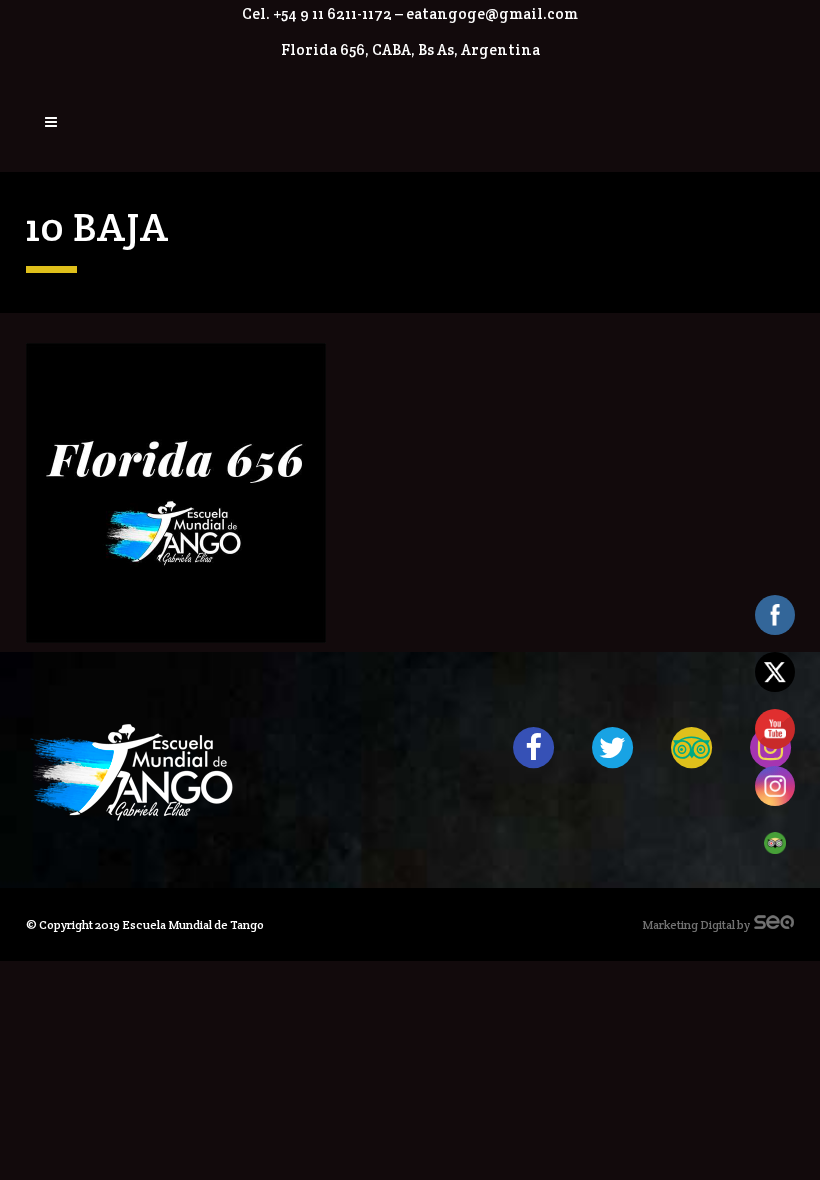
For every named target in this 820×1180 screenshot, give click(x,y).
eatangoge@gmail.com (492, 13)
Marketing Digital (688, 924)
